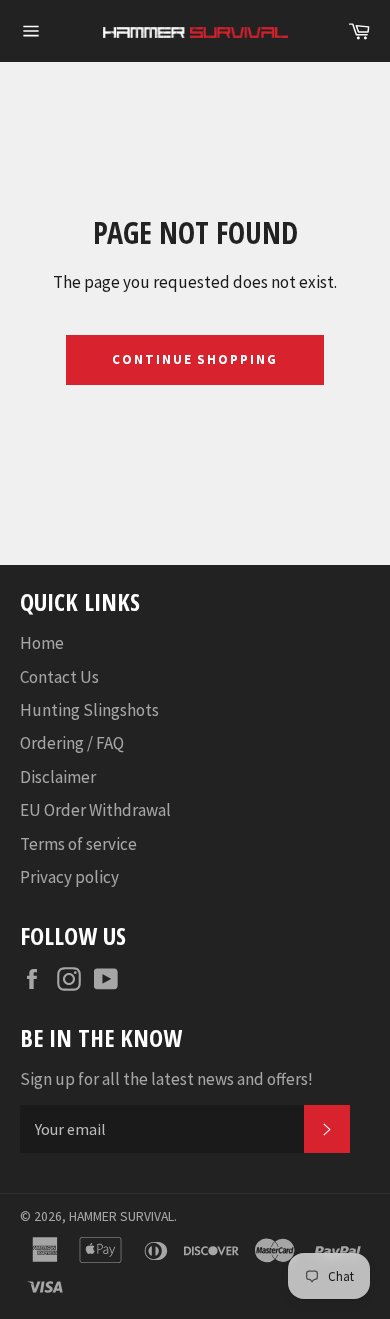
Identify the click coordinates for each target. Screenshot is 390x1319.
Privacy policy (69, 877)
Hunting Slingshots (89, 710)
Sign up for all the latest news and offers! (166, 1079)
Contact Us (59, 677)
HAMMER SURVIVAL (121, 1216)
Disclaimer (58, 777)
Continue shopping (195, 359)
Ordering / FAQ (72, 743)
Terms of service (78, 844)
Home (42, 643)
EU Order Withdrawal (95, 810)
